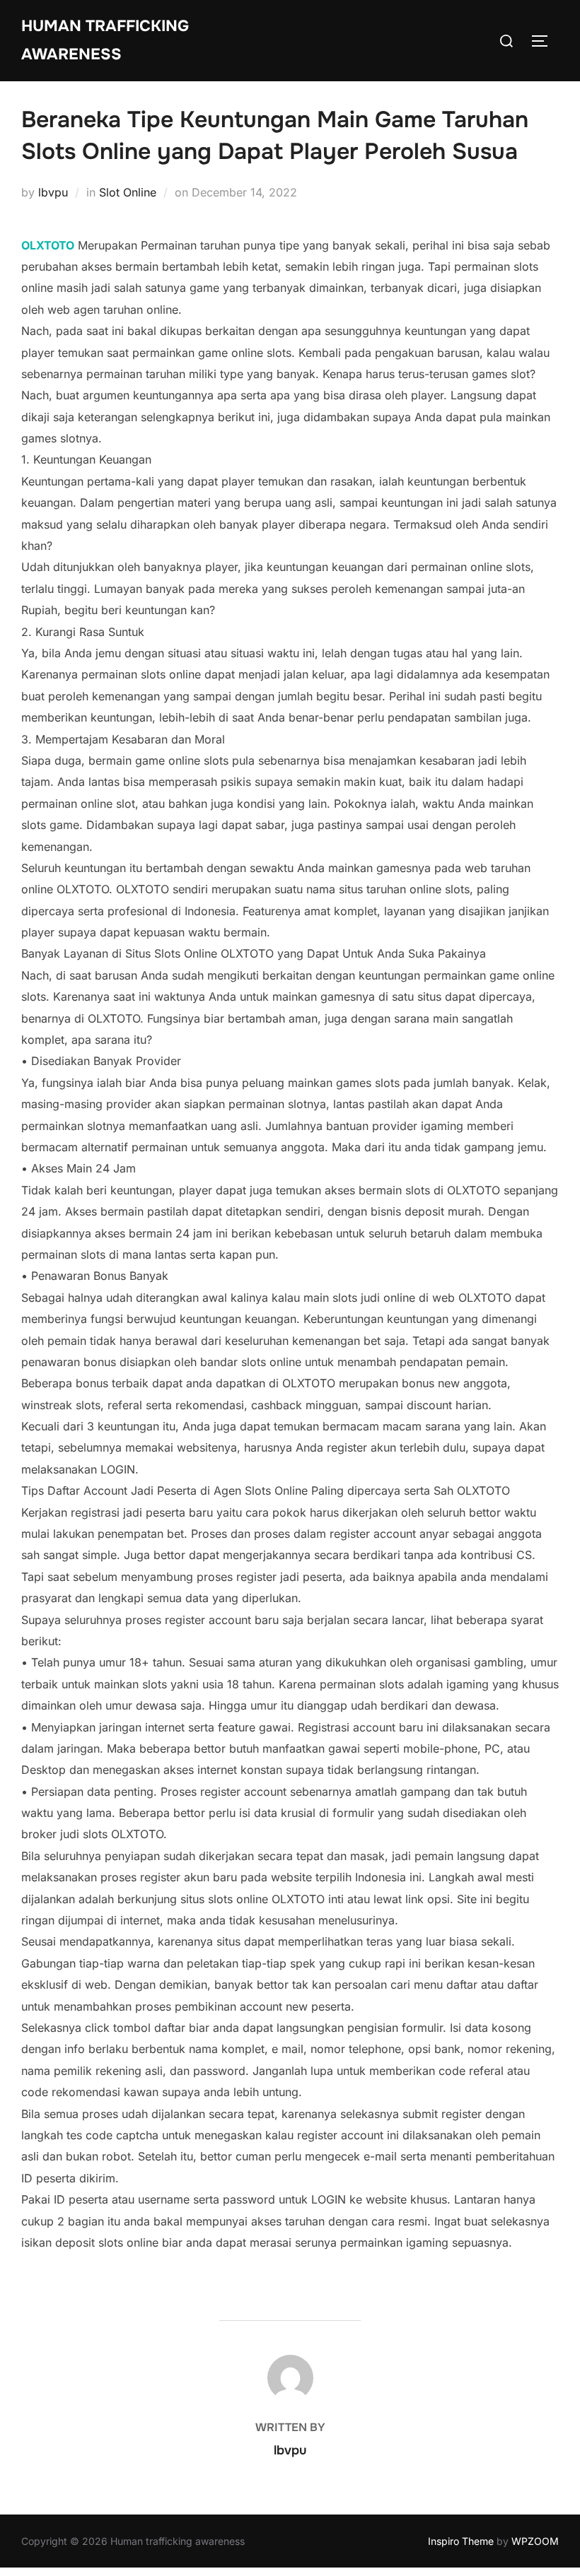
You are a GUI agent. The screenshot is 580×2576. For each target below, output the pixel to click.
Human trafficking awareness (105, 40)
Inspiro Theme (461, 2541)
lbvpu (53, 192)
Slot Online (128, 192)
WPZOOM (535, 2541)
